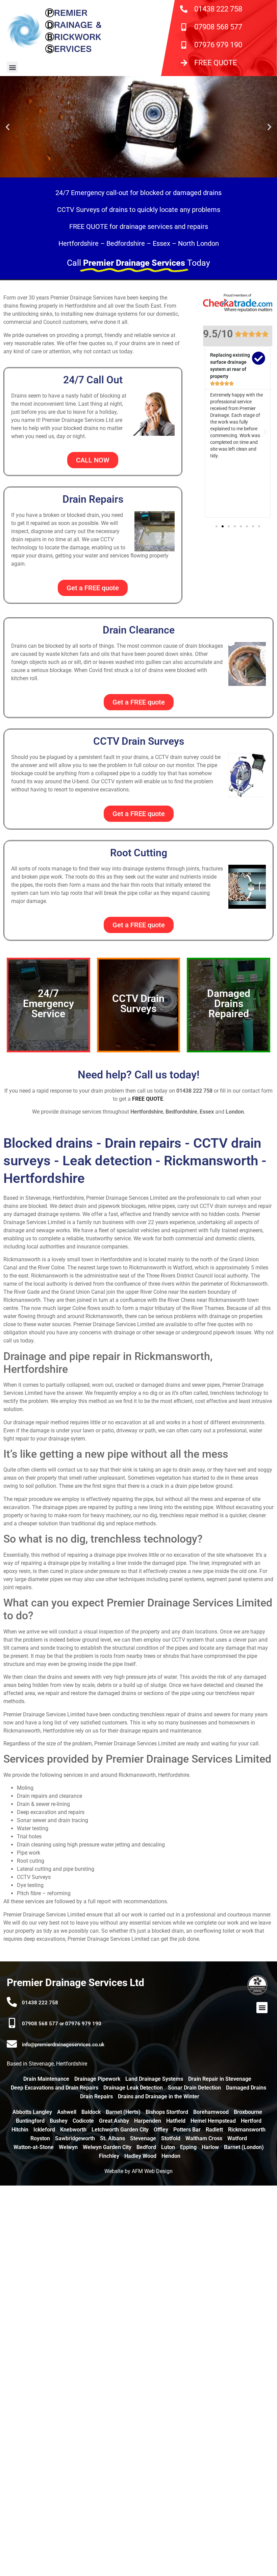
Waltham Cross (204, 2138)
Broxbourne (248, 2112)
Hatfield (176, 2121)
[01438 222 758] (12, 2002)
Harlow (210, 2147)
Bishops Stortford (167, 2112)
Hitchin (20, 2130)
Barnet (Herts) (123, 2112)
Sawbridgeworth (75, 2138)
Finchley (109, 2156)
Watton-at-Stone (34, 2147)
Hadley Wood (140, 2156)
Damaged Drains (246, 2088)
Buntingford (30, 2121)
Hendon (171, 2156)
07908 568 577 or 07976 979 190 (62, 2024)
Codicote (83, 2121)
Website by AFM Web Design (138, 2171)
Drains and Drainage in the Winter (159, 2096)
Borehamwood (211, 2112)
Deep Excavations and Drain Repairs (55, 2088)
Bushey (59, 2121)
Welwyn (68, 2147)
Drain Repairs (96, 2096)
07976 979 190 (218, 45)
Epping (188, 2147)
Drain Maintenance (46, 2079)
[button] (12, 67)
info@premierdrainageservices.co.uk (63, 2045)
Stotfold (171, 2138)
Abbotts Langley (32, 2112)
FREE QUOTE (216, 63)
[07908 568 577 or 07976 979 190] (12, 2023)
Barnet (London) (244, 2147)
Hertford (251, 2121)
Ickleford (44, 2130)
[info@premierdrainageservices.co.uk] (12, 2044)
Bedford (146, 2147)
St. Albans (112, 2138)
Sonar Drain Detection (194, 2088)
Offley (161, 2130)
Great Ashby (114, 2121)
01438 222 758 (218, 9)
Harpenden (148, 2121)
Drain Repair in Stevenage (220, 2079)
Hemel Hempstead (213, 2121)
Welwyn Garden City (107, 2147)
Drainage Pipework (97, 2079)
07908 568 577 (218, 27)
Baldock (91, 2112)
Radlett (214, 2130)
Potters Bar (187, 2130)
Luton (168, 2147)
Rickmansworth (247, 2130)
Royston (40, 2138)
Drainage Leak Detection (133, 2088)
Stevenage (143, 2138)
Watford (237, 2138)
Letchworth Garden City (120, 2130)
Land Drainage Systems (154, 2079)
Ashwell (67, 2112)
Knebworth (73, 2130)
